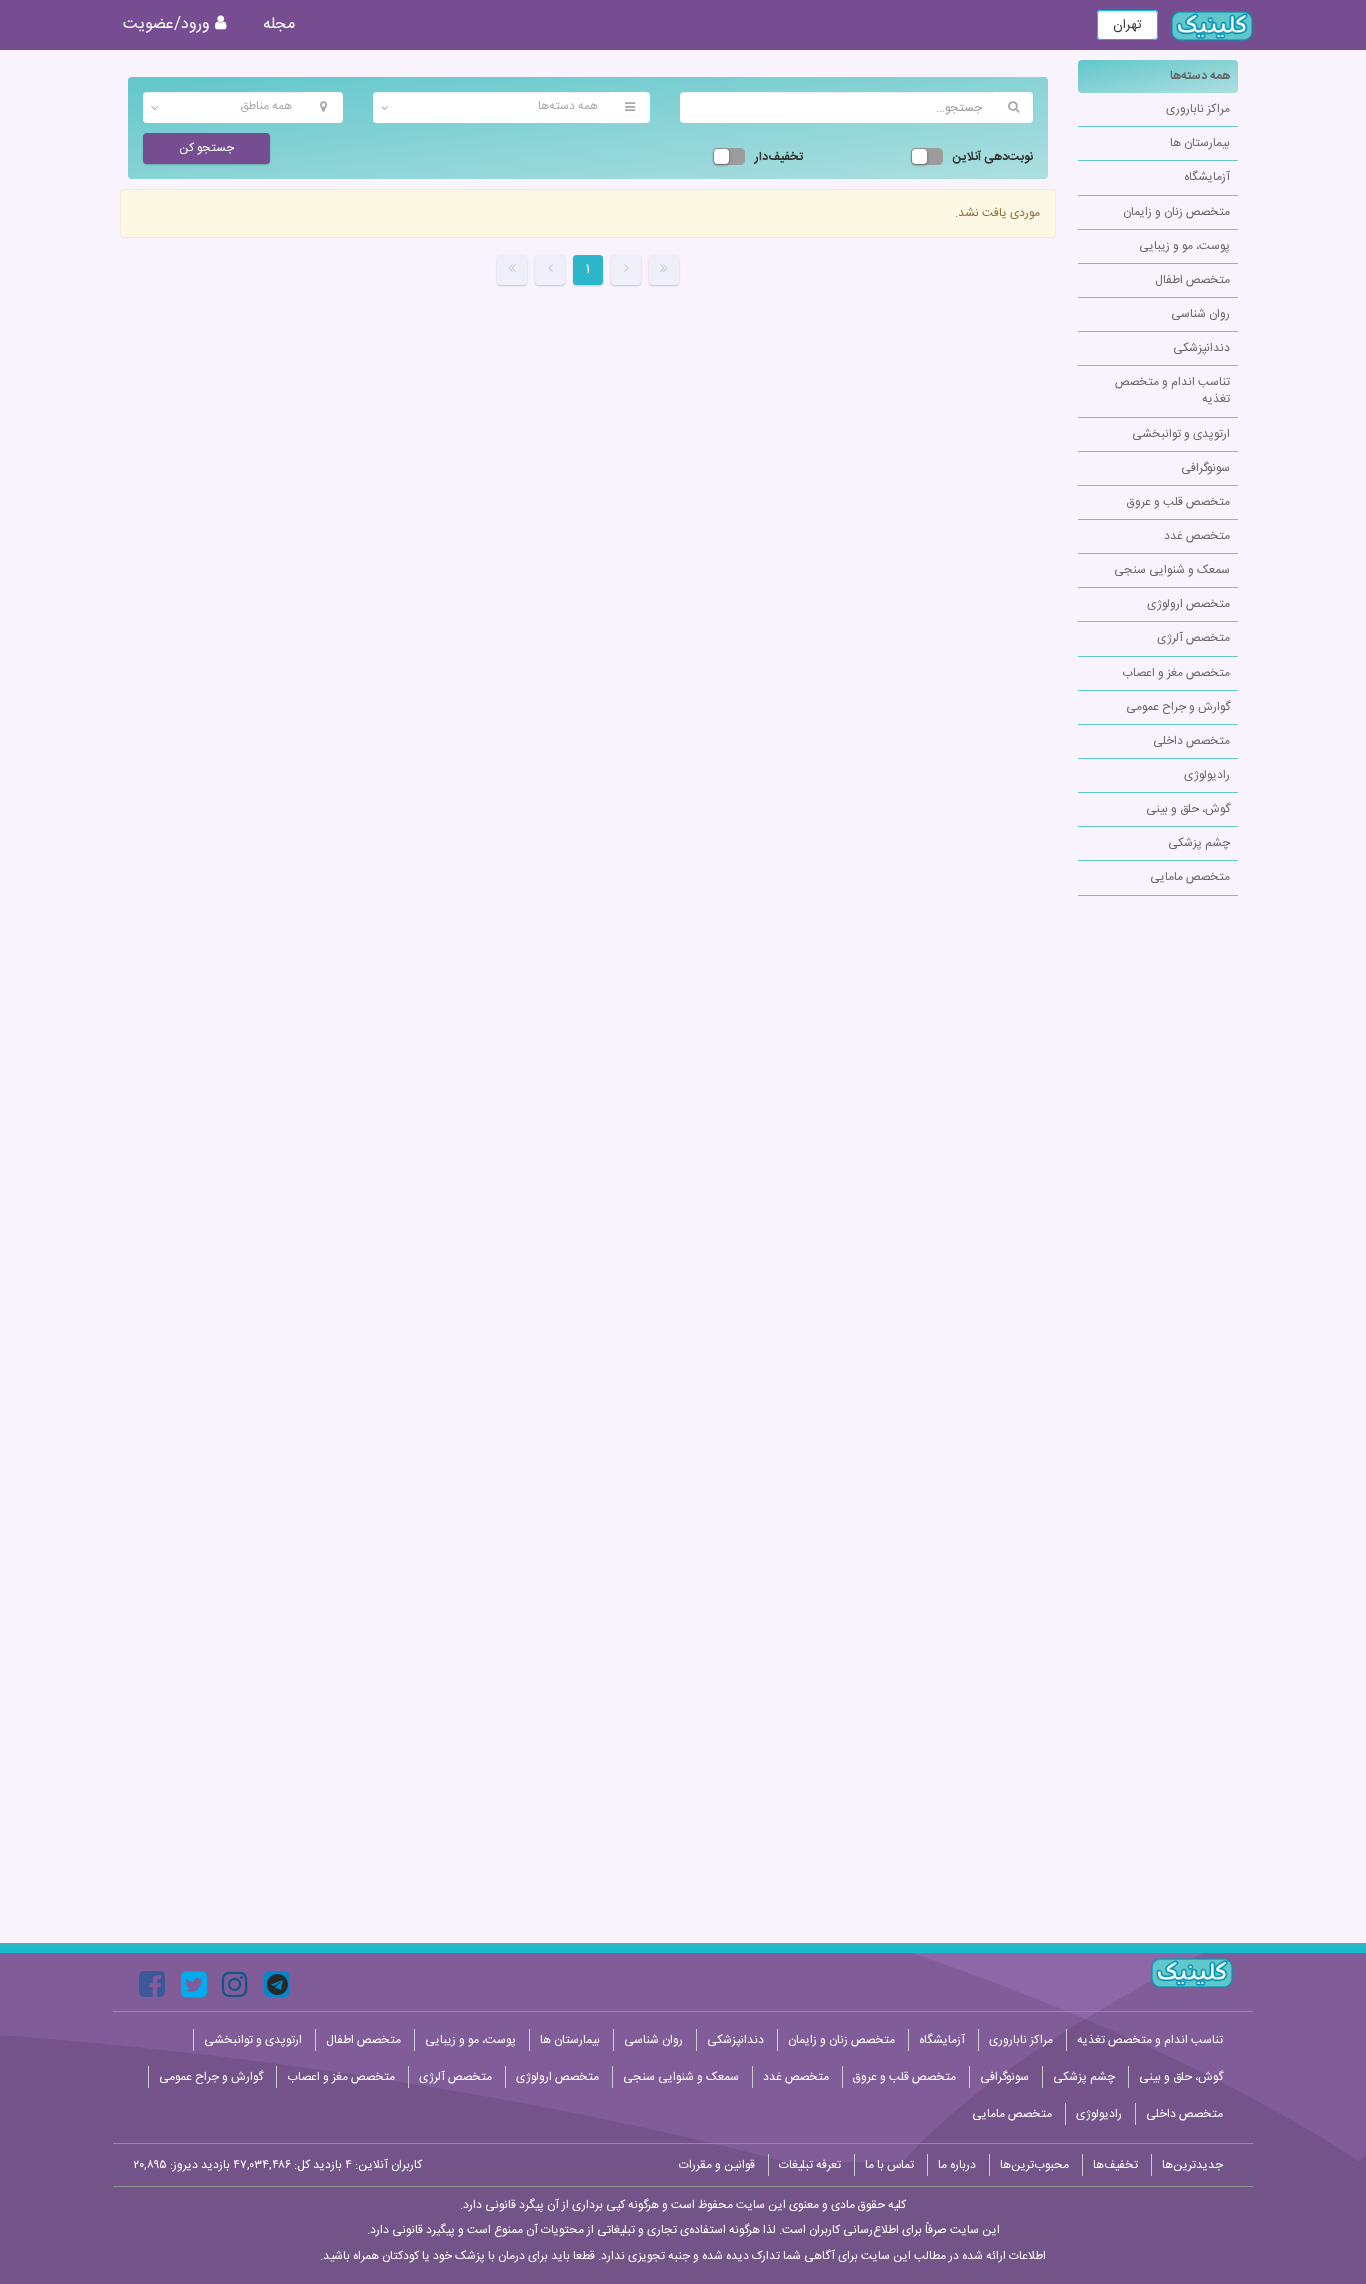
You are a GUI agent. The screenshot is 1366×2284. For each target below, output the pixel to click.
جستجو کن (206, 148)
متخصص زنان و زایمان (1176, 212)
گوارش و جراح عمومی (1178, 707)
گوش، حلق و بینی (1188, 809)
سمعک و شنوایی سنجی (1172, 570)
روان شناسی (1200, 314)
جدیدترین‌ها (1192, 2165)
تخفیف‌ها (1115, 2165)
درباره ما (957, 2165)
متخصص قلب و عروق (1178, 502)
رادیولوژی (1207, 775)
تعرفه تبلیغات (810, 2165)
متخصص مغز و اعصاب (1176, 673)
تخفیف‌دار (779, 157)
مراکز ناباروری (1198, 109)
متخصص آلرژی (1193, 638)
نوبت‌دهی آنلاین (993, 157)
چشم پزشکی (1199, 843)
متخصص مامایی (1190, 877)
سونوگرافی (1205, 468)
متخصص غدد (1197, 536)
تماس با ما (889, 2165)
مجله (279, 24)
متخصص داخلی (1191, 741)
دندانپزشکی (1201, 348)
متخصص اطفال (1192, 280)
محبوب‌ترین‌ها (1034, 2165)
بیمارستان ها (1200, 143)
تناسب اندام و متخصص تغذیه (1172, 390)
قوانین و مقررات (717, 2165)
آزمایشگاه (1207, 177)
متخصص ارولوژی (1188, 604)
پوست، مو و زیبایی (1184, 246)
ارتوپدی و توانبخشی (1181, 434)
